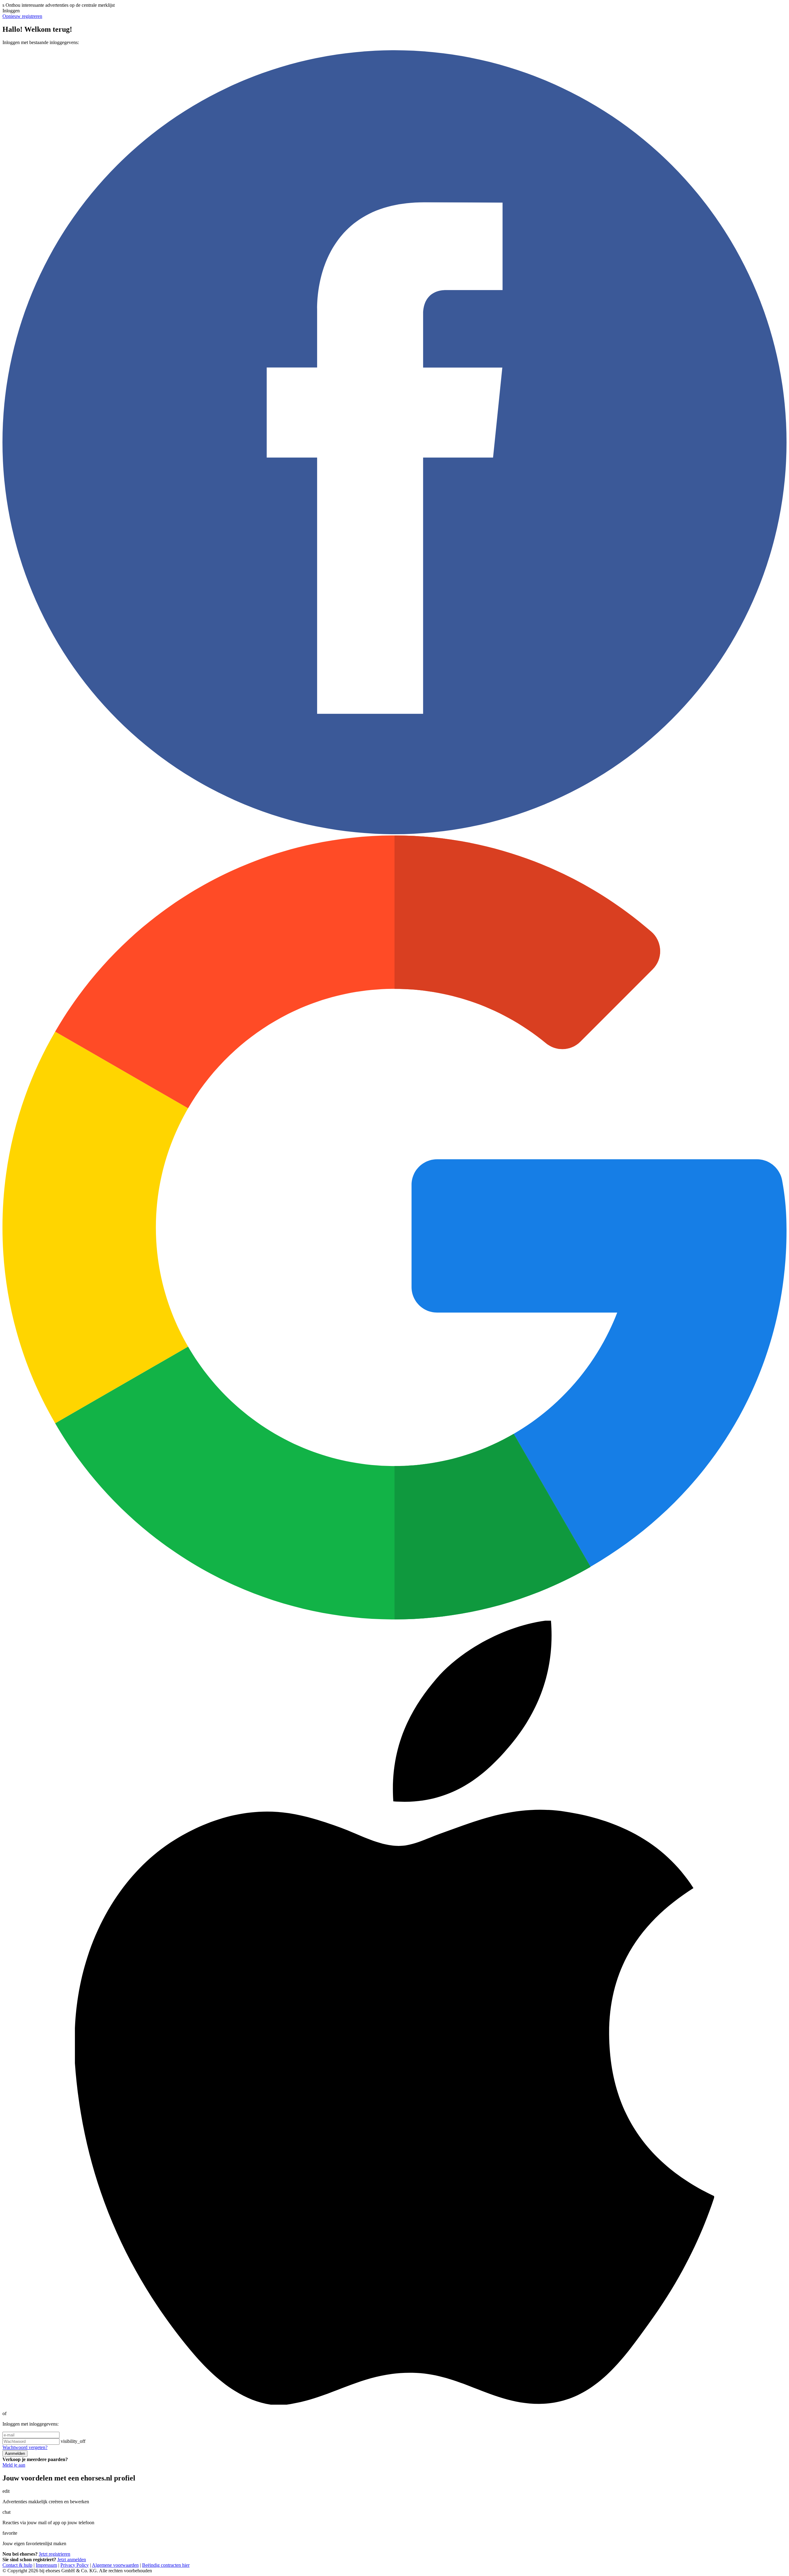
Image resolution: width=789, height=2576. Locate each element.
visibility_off (73, 2441)
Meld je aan (14, 2465)
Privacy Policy (75, 2565)
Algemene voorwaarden (115, 2565)
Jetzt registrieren (55, 2554)
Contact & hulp (17, 2565)
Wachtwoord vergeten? (25, 2447)
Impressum (46, 2565)
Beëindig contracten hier (166, 2565)
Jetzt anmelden (72, 2560)
